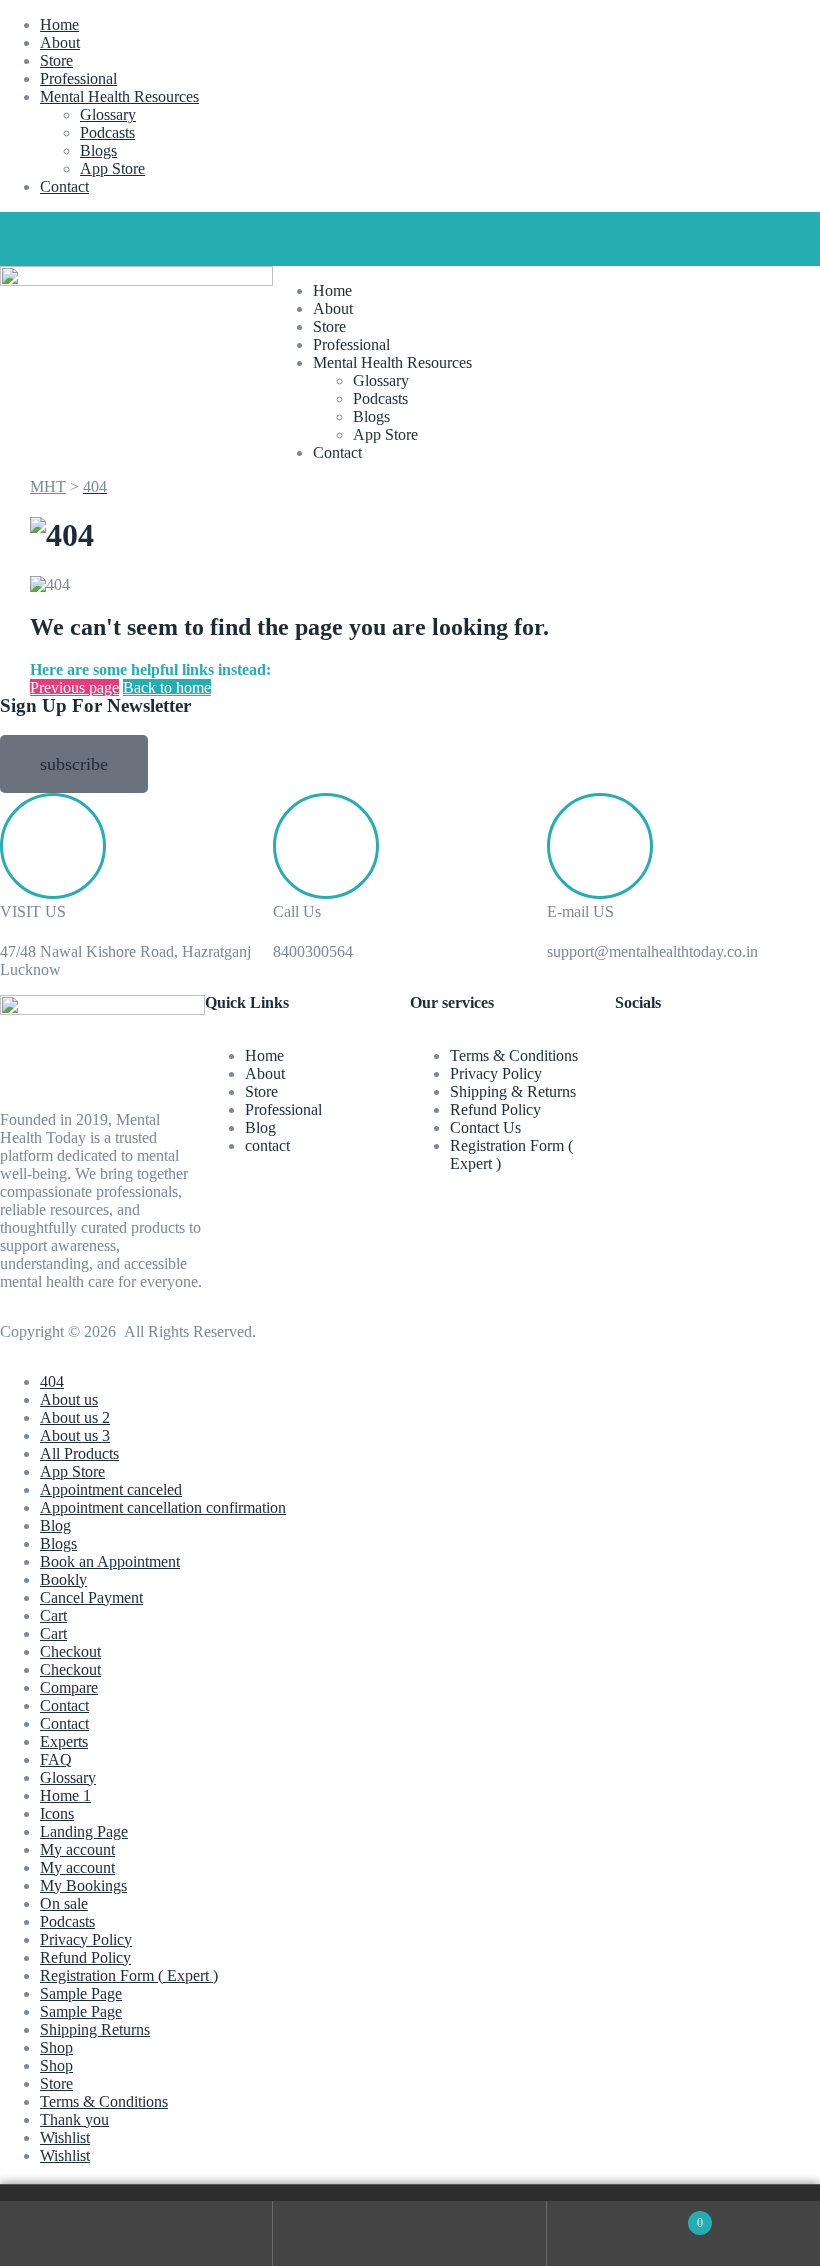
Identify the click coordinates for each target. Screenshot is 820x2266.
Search (409, 2233)
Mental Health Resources (119, 96)
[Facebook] (25, 237)
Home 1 (65, 1795)
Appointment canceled (111, 1489)
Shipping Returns (95, 2029)
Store (56, 60)
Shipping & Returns (513, 1091)
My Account (136, 2233)
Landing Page (84, 1831)
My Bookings (83, 1885)
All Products (79, 1453)
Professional (78, 78)
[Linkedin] (241, 237)
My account (77, 1849)
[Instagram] (133, 237)
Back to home (167, 687)
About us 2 (75, 1417)
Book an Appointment (110, 1561)
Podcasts (107, 132)
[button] (74, 764)
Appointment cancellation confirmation (163, 1507)
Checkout (70, 1651)
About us (69, 1399)
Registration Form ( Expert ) (129, 1975)
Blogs (98, 150)
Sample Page (81, 1993)
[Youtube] (187, 237)
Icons (57, 1813)
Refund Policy (495, 1109)
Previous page (74, 687)
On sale (64, 1903)
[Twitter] (79, 237)
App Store (112, 168)
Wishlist (65, 2137)
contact (267, 1145)
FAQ (56, 1759)
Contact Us (485, 1127)
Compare (69, 1687)
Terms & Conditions (514, 1055)
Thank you (74, 2119)
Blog (260, 1127)
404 (52, 1381)
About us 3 (75, 1435)
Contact (64, 186)
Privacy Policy (496, 1073)
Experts (64, 1741)
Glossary (108, 114)
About (60, 42)
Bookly (63, 1579)
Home (59, 24)
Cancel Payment (91, 1597)
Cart (53, 1615)
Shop (56, 2047)
